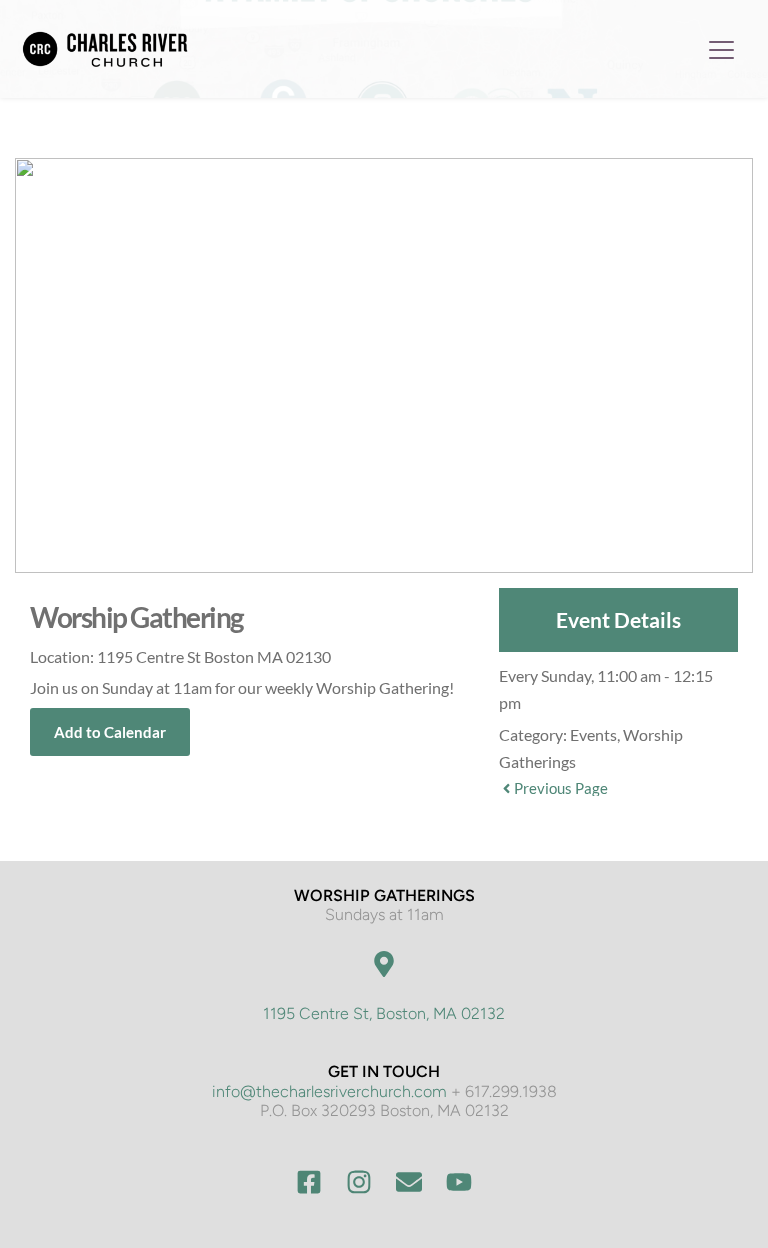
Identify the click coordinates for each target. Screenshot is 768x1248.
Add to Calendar (110, 732)
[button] (721, 49)
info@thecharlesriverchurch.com (329, 1091)
